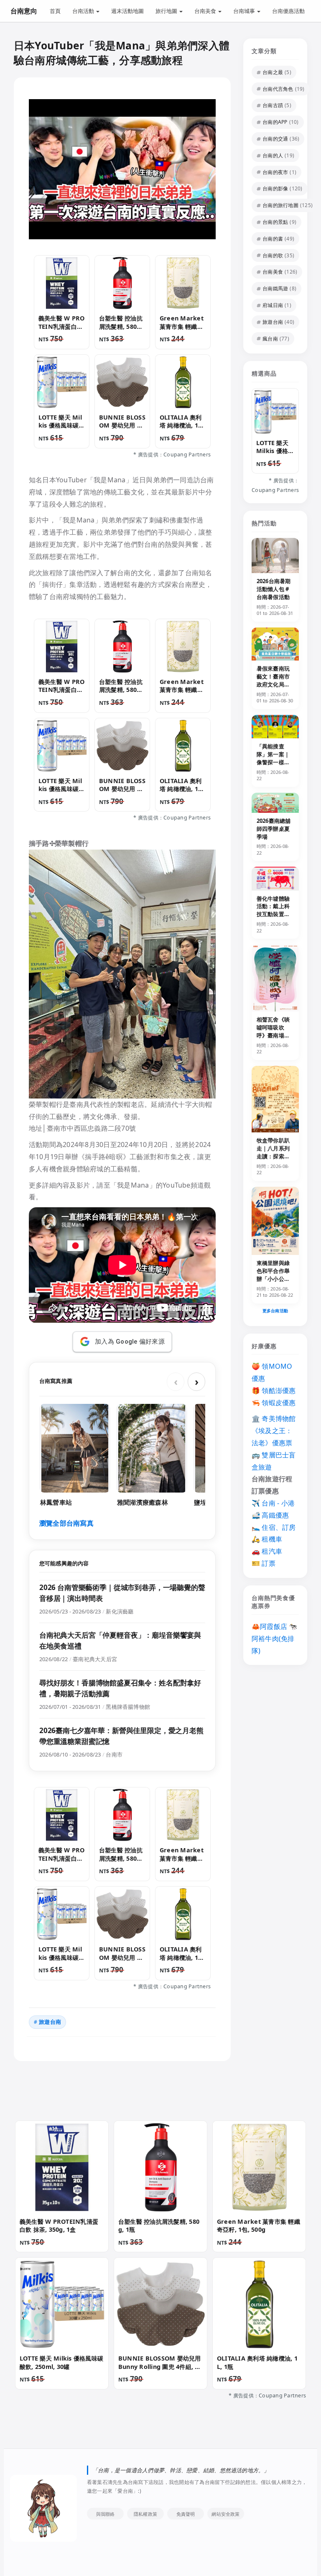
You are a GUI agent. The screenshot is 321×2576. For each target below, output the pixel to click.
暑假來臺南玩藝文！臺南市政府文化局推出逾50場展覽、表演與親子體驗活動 (273, 688)
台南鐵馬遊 (275, 288)
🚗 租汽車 (267, 1551)
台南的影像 (275, 188)
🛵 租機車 (267, 1539)
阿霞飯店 (274, 1626)
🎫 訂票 (264, 1563)
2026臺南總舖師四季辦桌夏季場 (274, 829)
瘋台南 (270, 339)
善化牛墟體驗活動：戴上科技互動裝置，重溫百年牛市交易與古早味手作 (273, 918)
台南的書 (273, 239)
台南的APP (275, 122)
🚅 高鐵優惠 (270, 1515)
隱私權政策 (145, 2514)
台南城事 (245, 11)
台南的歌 (273, 255)
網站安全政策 (225, 2514)
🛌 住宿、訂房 (274, 1527)
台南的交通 (275, 139)
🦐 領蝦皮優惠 (274, 1403)
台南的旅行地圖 (280, 205)
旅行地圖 (167, 11)
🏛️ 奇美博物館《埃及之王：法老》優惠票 (274, 1431)
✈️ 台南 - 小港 (273, 1503)
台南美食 (206, 11)
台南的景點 (275, 222)
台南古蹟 (273, 105)
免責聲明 (186, 2514)
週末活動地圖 (127, 11)
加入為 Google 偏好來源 (130, 1342)
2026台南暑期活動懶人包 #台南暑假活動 (274, 589)
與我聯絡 (106, 2514)
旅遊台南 (50, 2022)
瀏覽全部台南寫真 (66, 1523)
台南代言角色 (278, 89)
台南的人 (273, 155)
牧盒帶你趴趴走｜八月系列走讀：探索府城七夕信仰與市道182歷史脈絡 (275, 1160)
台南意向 (24, 11)
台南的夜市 (275, 172)
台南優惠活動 (288, 11)
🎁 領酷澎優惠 (274, 1390)
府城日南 (273, 305)
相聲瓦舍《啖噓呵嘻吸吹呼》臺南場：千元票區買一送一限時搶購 (273, 1035)
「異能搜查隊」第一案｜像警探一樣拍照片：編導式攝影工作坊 (273, 762)
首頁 (55, 11)
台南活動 (84, 11)
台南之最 (273, 72)
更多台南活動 (275, 1311)
